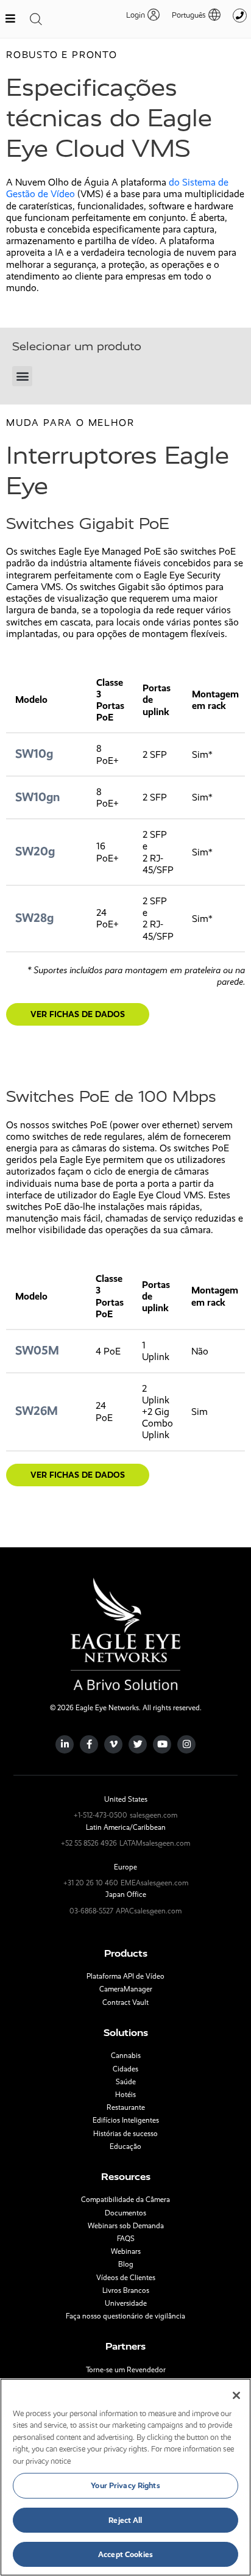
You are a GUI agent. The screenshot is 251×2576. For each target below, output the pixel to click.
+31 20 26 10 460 (91, 1883)
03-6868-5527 (91, 1911)
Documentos (125, 2213)
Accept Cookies (125, 2554)
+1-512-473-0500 (101, 1815)
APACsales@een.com (149, 1911)
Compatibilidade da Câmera (125, 2200)
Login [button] (136, 15)
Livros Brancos (126, 2290)
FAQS (126, 2239)
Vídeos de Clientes (126, 2278)
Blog (126, 2264)
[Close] (236, 2395)
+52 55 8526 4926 (89, 1843)
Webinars (126, 2251)
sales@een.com (154, 1815)
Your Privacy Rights (125, 2485)
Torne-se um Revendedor (126, 2370)
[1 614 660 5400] (240, 16)
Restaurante (126, 2107)
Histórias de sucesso (125, 2134)
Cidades (125, 2069)
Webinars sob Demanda (126, 2226)
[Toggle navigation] (36, 19)
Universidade (126, 2303)
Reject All (125, 2520)
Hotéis (125, 2095)
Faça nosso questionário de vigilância (125, 2316)
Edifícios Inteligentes (126, 2120)
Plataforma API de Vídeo (125, 1976)
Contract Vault (125, 2002)
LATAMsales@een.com (155, 1843)
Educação (125, 2146)
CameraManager (126, 1989)
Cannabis (126, 2056)
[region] (125, 2477)
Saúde (126, 2082)
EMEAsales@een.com (154, 1883)
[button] (190, 15)
